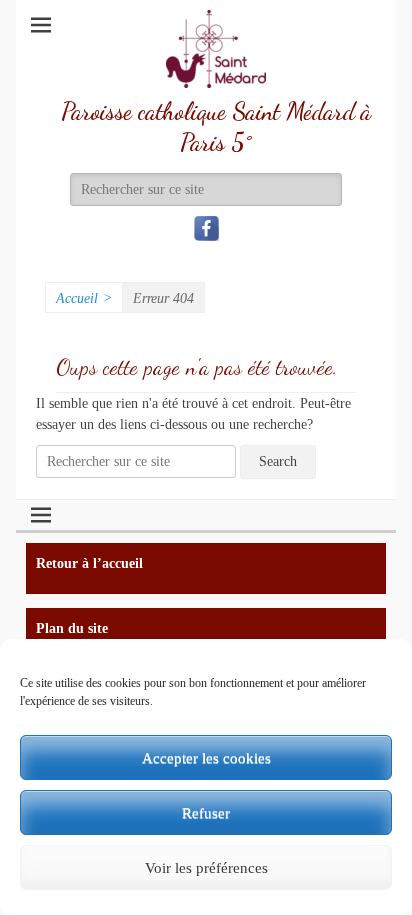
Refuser (206, 813)
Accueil (84, 298)
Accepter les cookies (206, 758)
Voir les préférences (206, 868)
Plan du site (72, 628)
